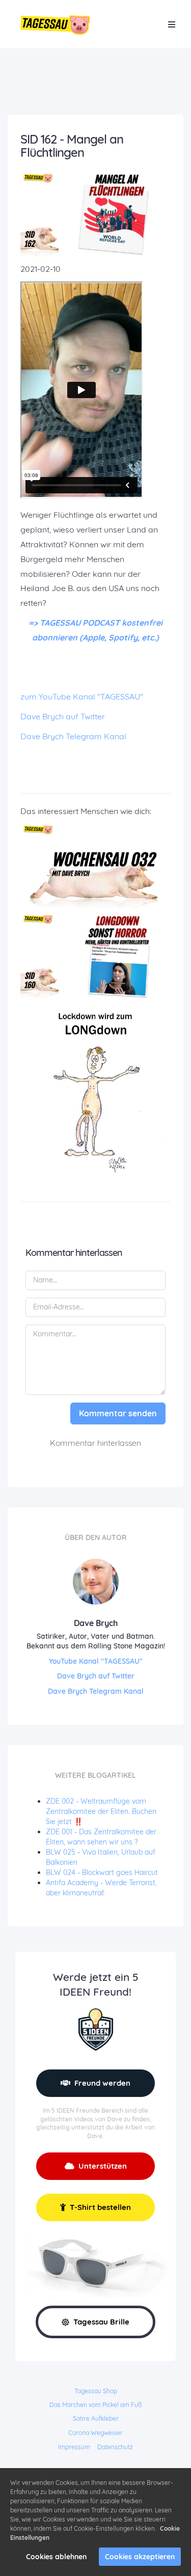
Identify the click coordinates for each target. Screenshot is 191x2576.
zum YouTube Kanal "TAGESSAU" (82, 696)
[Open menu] (172, 24)
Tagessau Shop (96, 2391)
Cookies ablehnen (56, 2557)
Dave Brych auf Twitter (63, 716)
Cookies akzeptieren (140, 2557)
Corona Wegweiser (95, 2433)
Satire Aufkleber (96, 2418)
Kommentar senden (118, 1413)
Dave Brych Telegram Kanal (73, 736)
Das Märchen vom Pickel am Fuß (95, 2405)
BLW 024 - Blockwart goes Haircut (102, 1872)
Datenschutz (115, 2447)
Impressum (74, 2447)
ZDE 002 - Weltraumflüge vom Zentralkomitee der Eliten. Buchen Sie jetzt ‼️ (101, 1811)
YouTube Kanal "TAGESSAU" (96, 1661)
